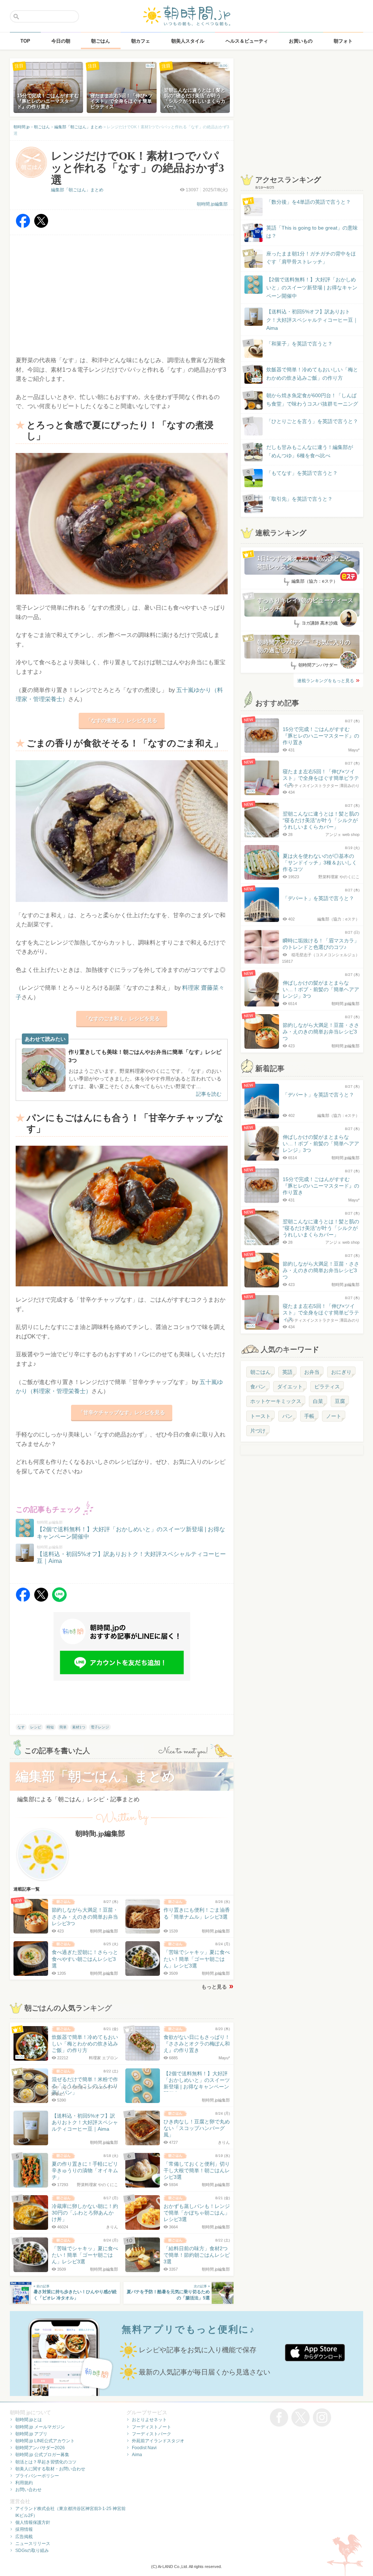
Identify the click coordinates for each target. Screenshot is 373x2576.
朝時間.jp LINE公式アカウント (45, 2441)
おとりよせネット (149, 2420)
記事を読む (209, 1094)
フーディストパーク (152, 2434)
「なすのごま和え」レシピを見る (122, 1019)
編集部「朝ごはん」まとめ (77, 190)
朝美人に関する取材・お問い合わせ (50, 2469)
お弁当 (312, 1372)
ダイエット (290, 1387)
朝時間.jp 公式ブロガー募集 (42, 2455)
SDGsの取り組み (32, 2550)
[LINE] (59, 1600)
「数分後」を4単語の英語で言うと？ (309, 202)
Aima (137, 2455)
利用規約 (24, 2483)
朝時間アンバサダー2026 (40, 2448)
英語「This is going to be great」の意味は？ (312, 232)
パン (287, 1416)
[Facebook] (23, 226)
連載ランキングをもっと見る (326, 681)
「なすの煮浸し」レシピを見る (122, 720)
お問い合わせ (28, 2490)
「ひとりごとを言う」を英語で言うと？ (312, 421)
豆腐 (340, 1401)
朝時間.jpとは (29, 2420)
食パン (258, 1387)
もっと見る (214, 1987)
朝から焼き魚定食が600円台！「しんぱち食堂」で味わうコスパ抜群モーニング (312, 399)
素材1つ (79, 1727)
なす (21, 1727)
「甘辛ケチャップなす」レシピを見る (122, 1412)
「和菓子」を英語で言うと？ (299, 344)
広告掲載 (24, 2537)
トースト (260, 1416)
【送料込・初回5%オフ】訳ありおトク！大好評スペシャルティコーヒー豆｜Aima (312, 320)
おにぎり (341, 1372)
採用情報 (24, 2529)
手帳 (309, 1416)
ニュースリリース (33, 2544)
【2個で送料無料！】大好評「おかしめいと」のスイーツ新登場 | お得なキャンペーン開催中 (312, 288)
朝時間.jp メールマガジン (40, 2427)
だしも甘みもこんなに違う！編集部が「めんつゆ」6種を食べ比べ (310, 451)
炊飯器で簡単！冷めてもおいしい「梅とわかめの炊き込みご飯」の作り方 (305, 374)
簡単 (63, 1727)
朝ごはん (260, 1372)
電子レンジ (100, 1727)
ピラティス (327, 1387)
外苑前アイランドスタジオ (158, 2441)
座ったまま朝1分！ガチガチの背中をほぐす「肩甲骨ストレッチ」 (311, 258)
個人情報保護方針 (33, 2522)
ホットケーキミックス (276, 1401)
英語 (287, 1372)
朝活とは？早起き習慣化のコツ (46, 2462)
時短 (50, 1727)
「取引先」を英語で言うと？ (299, 499)
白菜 (318, 1401)
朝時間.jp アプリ (31, 2434)
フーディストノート (152, 2427)
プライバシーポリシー (37, 2476)
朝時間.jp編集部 (212, 204)
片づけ (258, 1431)
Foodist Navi (144, 2448)
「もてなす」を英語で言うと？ (302, 473)
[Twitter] (41, 226)
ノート (334, 1416)
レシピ (36, 1727)
